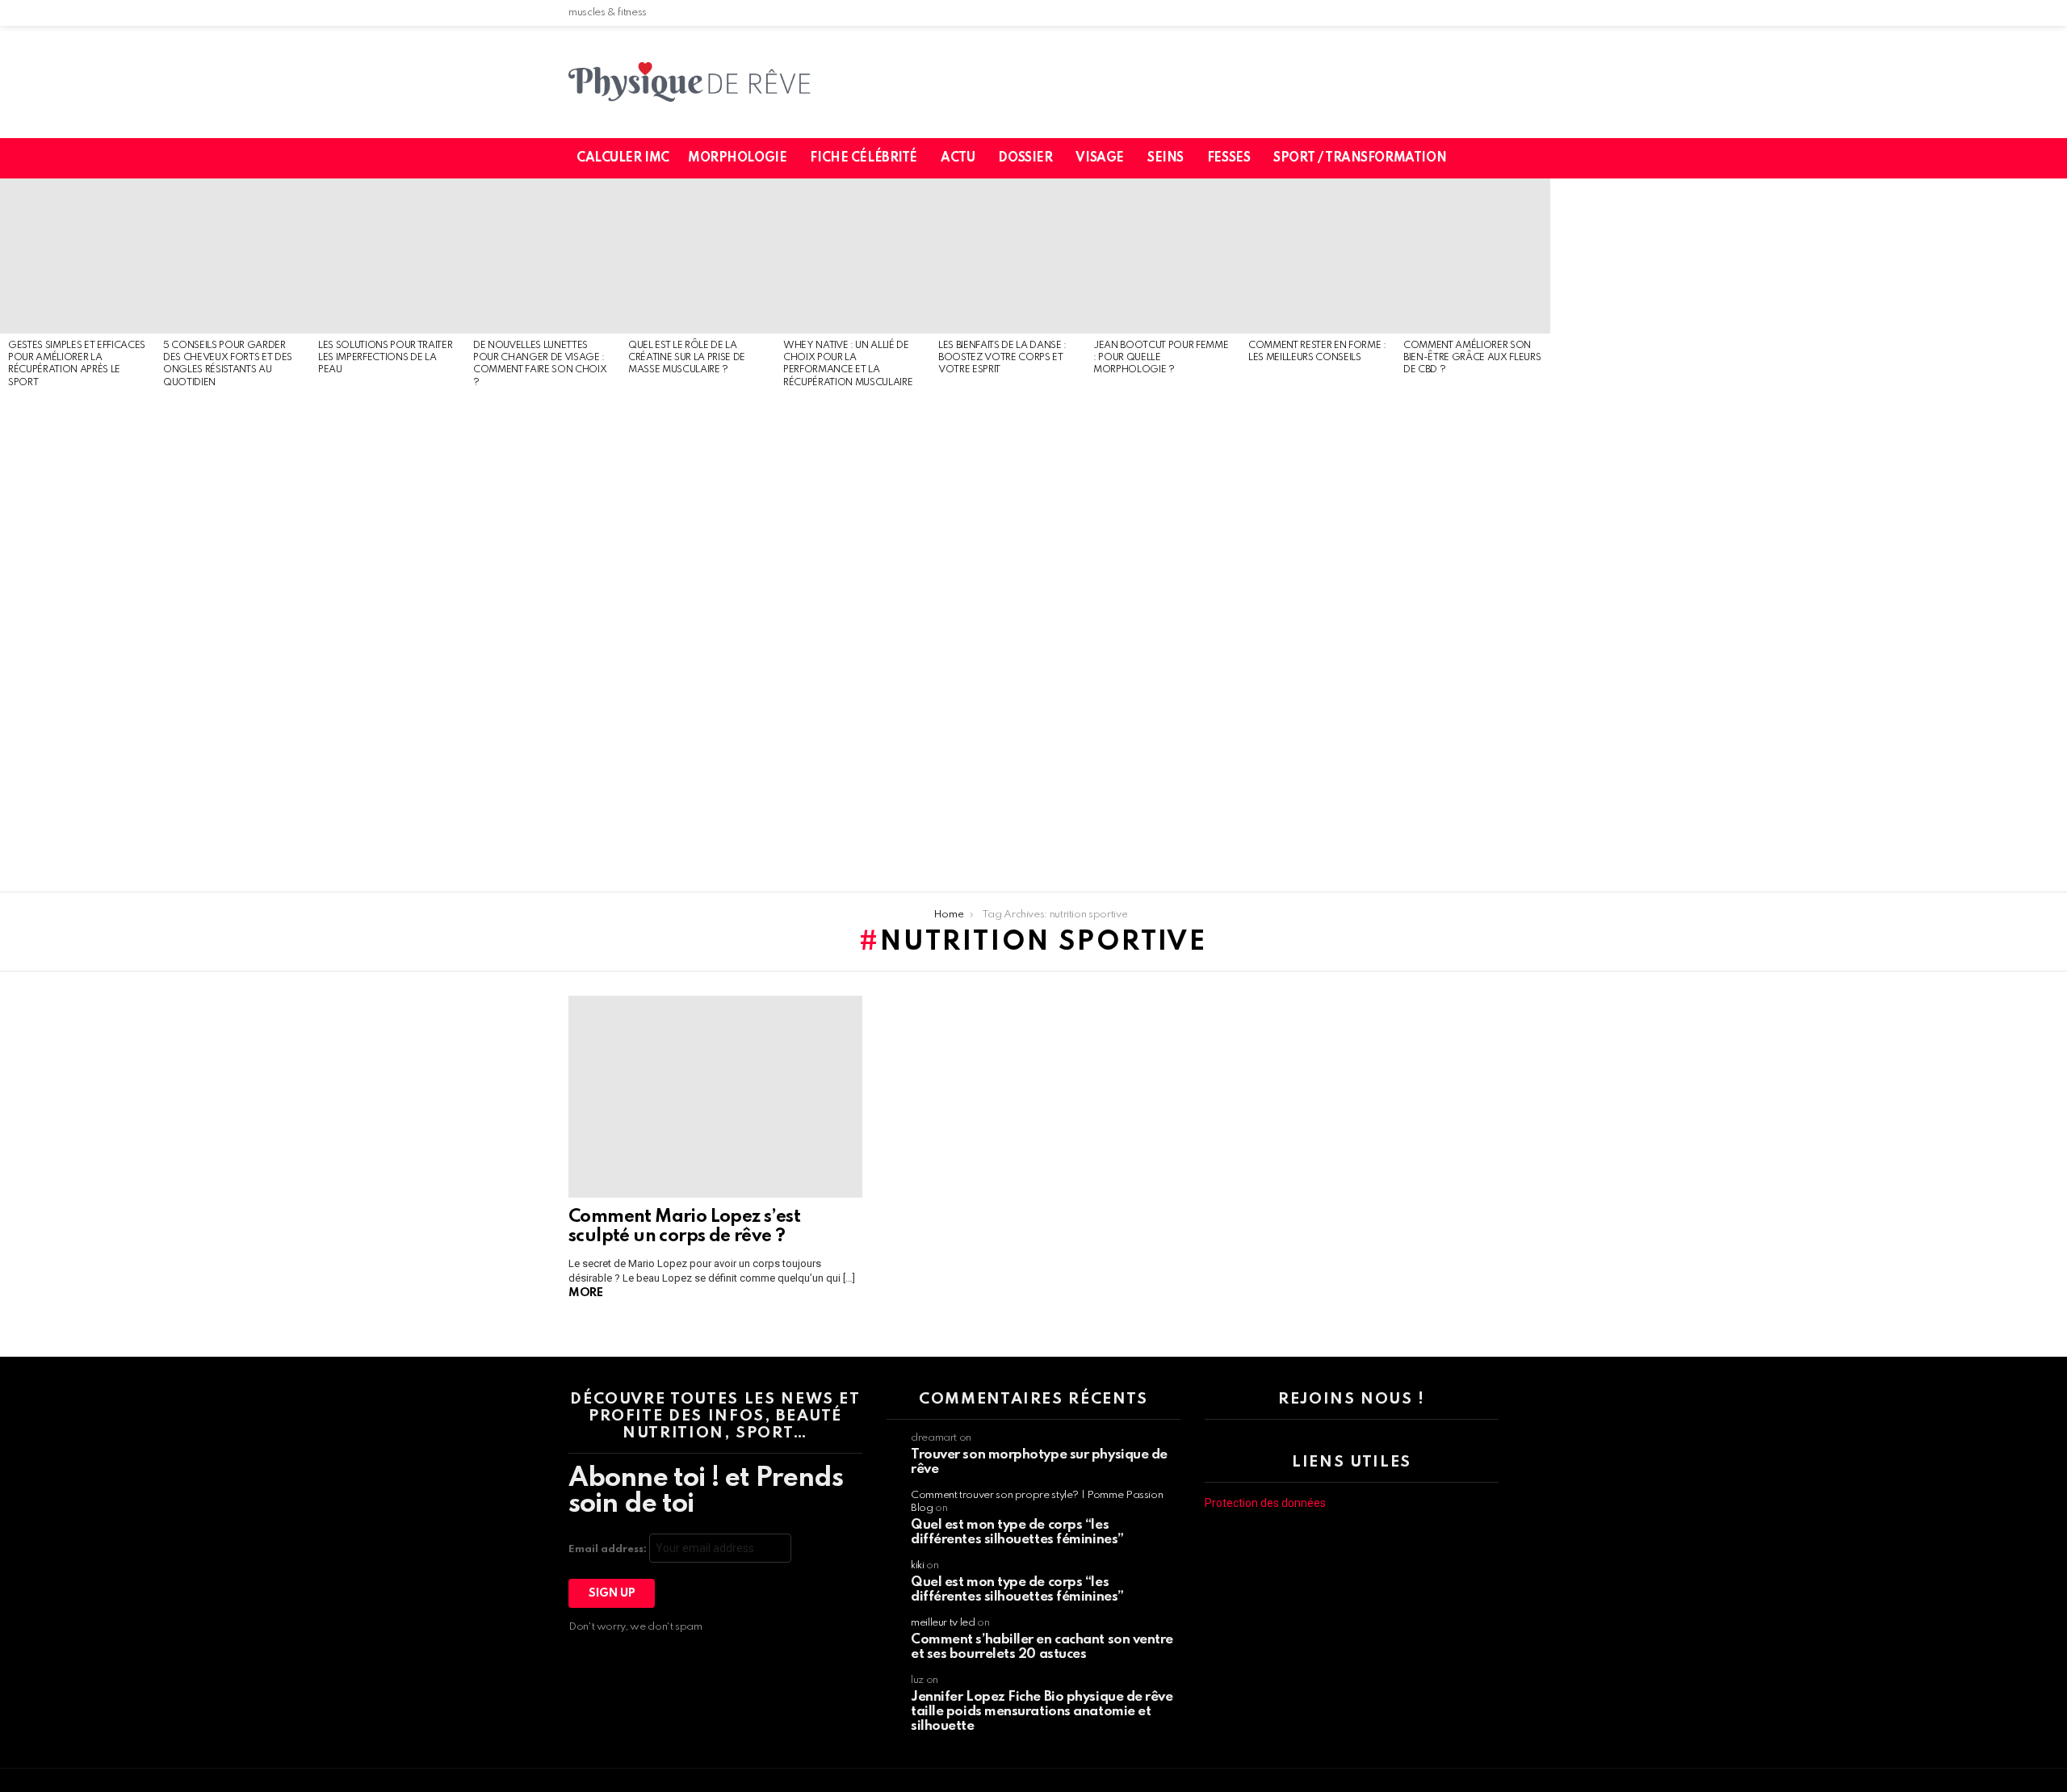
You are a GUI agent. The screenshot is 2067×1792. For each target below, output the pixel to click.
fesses (1228, 158)
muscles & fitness (608, 13)
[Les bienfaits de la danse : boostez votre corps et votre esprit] (1008, 256)
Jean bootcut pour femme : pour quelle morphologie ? (1161, 358)
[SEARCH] (1496, 158)
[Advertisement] (78, 641)
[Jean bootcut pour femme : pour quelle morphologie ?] (1163, 256)
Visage (1099, 158)
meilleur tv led (943, 1623)
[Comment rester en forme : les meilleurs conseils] (1318, 256)
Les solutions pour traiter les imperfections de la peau (385, 358)
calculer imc (623, 158)
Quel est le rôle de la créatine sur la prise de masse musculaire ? (687, 358)
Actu (958, 158)
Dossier (1025, 158)
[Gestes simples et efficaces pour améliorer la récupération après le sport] (78, 256)
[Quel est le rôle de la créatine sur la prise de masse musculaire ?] (698, 256)
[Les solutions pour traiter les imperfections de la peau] (388, 256)
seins (1166, 158)
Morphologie (737, 158)
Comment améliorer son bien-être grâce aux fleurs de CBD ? (1472, 358)
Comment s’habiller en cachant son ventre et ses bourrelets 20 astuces (1042, 1647)
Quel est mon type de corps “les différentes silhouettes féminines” (1017, 1532)
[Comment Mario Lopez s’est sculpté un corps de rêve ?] (715, 1097)
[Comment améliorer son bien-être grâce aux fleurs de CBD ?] (1473, 256)
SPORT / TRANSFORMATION (1360, 158)
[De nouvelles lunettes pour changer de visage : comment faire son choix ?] (543, 256)
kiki (918, 1565)
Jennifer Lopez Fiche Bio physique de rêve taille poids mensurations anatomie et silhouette (1042, 1712)
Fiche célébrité (864, 158)
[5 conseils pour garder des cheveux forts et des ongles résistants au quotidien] (233, 256)
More (585, 1293)
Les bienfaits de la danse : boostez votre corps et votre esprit (1002, 358)
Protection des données (1265, 1503)
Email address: (609, 1549)
